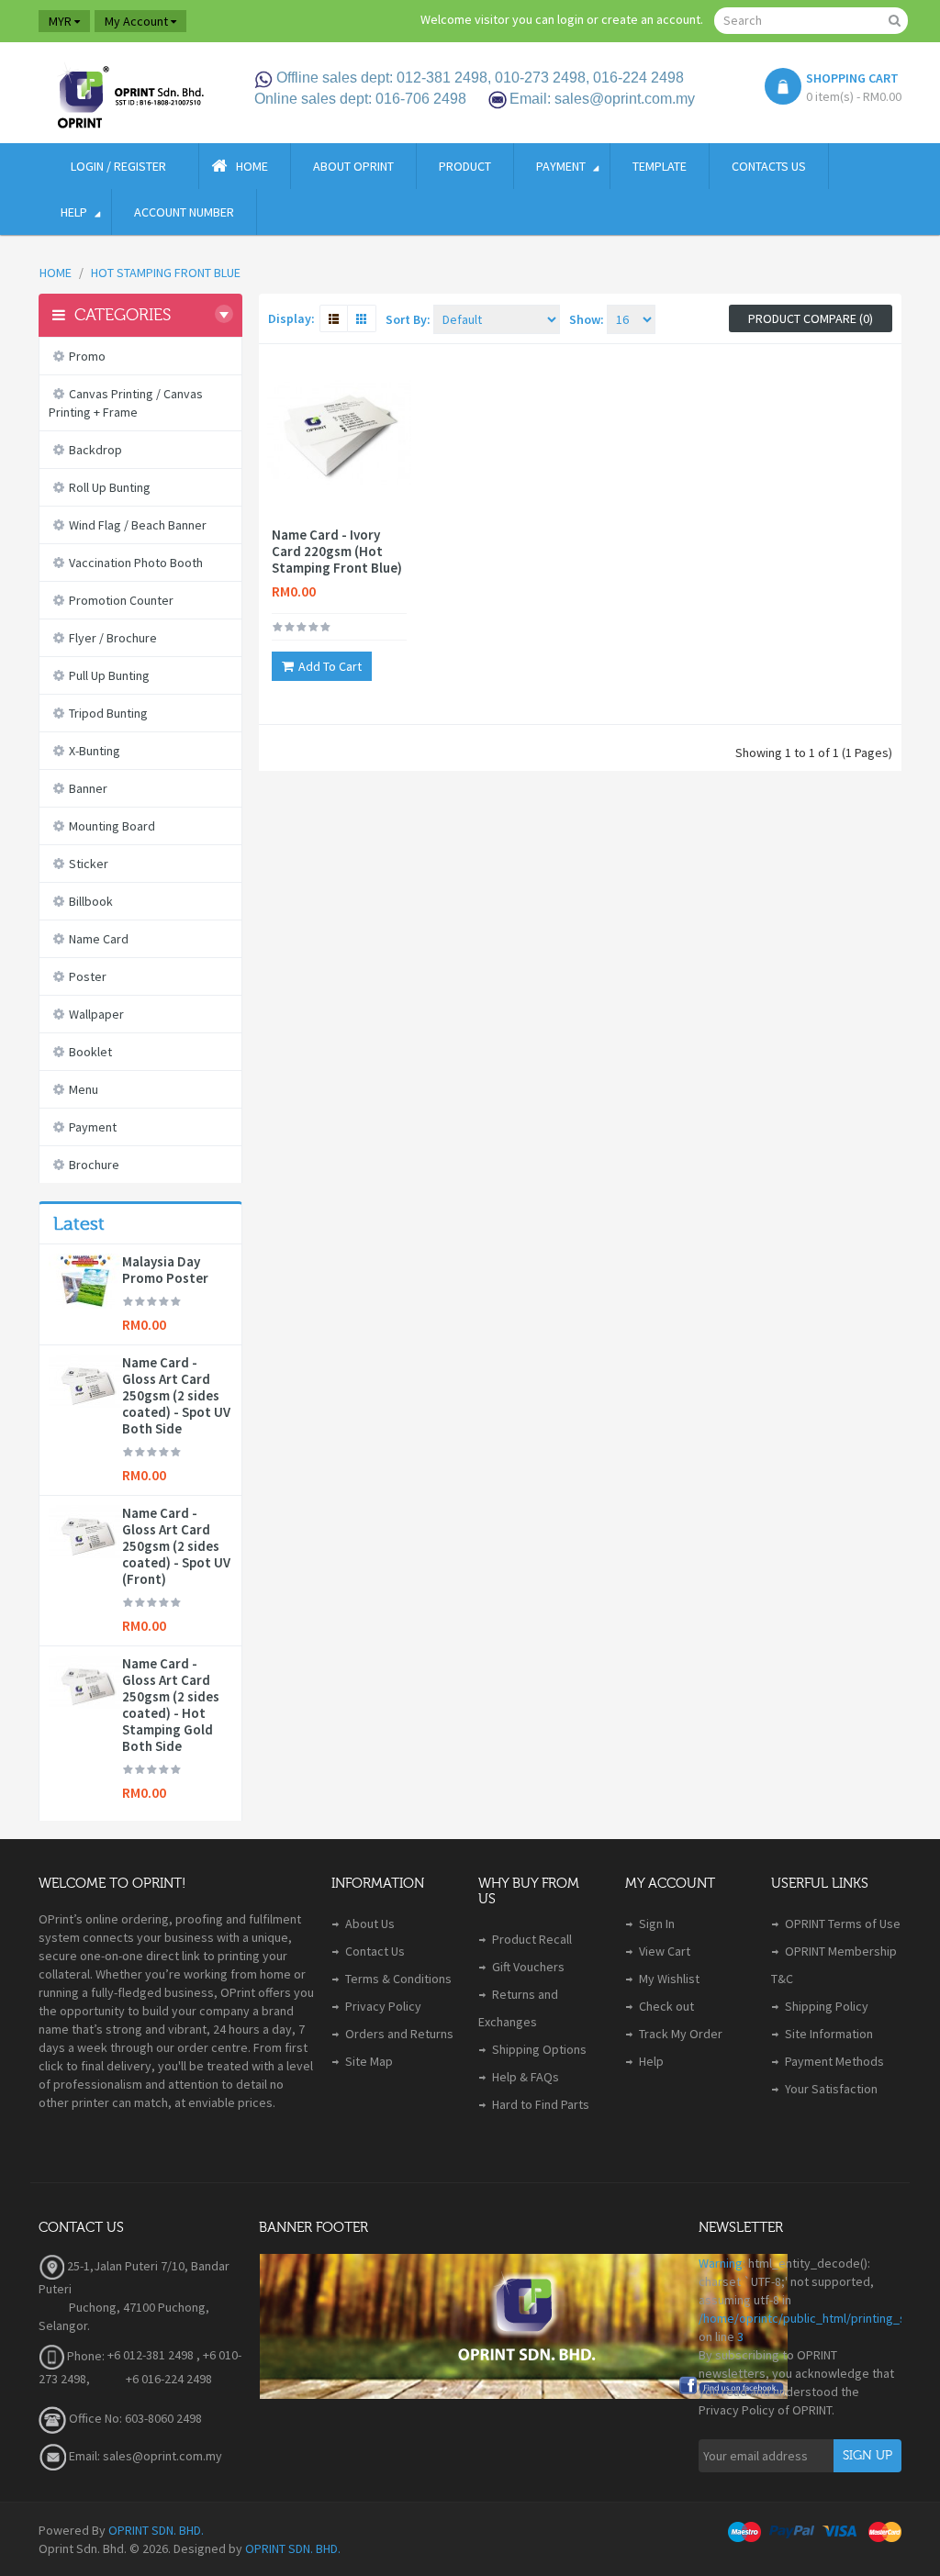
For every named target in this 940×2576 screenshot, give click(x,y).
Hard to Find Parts (541, 2104)
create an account (651, 19)
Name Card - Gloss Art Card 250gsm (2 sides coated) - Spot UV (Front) (176, 1546)
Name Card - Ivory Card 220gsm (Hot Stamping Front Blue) (337, 552)
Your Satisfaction (831, 2089)
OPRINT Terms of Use (843, 1924)
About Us (370, 1924)
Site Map (369, 2061)
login (571, 19)
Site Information (829, 2034)
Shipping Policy (827, 2006)
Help (651, 2061)
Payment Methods (834, 2061)
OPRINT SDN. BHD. (156, 2530)
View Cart (665, 1951)
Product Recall (532, 1939)
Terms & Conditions (398, 1979)
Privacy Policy (383, 2006)
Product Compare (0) (811, 318)
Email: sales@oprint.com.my (144, 2456)
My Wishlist (669, 1979)
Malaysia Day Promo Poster (165, 1270)
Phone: (84, 2356)
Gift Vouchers (528, 1967)
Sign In (657, 1924)
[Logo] (129, 93)
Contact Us (375, 1951)
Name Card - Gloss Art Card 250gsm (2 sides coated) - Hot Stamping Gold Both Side (171, 1705)
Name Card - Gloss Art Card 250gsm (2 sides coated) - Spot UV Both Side (176, 1396)
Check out (666, 2006)
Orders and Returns (399, 2034)
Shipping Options (539, 2049)
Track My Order (681, 2034)
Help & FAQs (526, 2077)
